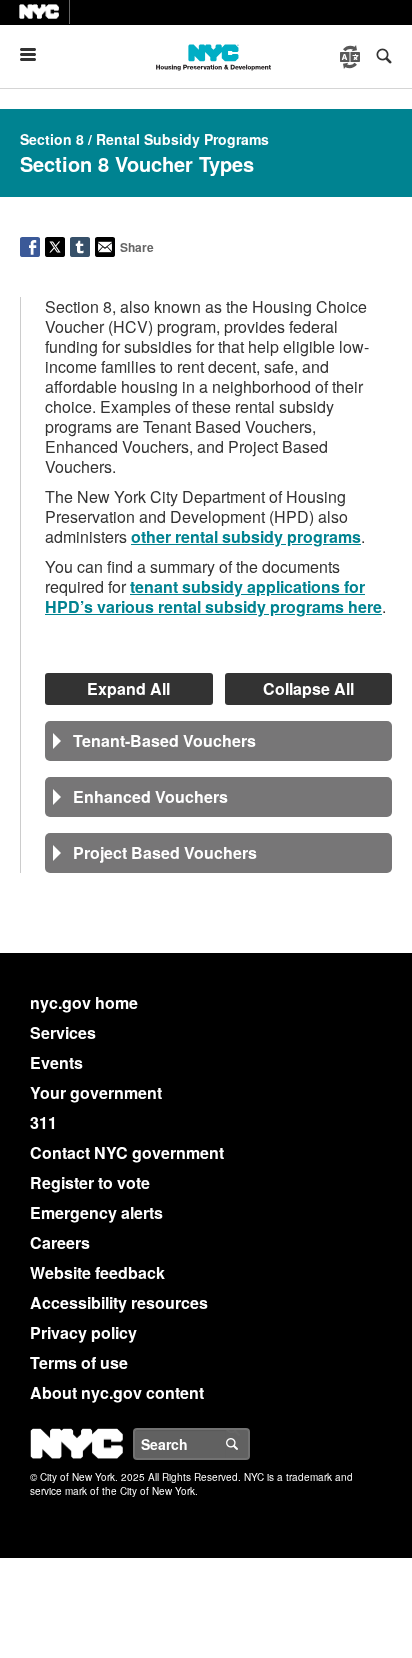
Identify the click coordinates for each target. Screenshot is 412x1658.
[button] (218, 741)
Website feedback (97, 1272)
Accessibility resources (119, 1302)
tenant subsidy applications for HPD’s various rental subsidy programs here (213, 596)
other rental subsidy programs (246, 536)
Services (63, 1032)
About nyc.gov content (117, 1392)
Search (249, 1444)
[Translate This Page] (352, 57)
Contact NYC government (127, 1152)
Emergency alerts (96, 1212)
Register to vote (90, 1182)
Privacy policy (83, 1332)
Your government (96, 1092)
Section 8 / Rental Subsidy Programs (144, 139)
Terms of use (79, 1362)
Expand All (128, 688)
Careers (60, 1242)
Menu (36, 54)
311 (43, 1122)
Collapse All (308, 688)
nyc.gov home (84, 1002)
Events (56, 1062)
